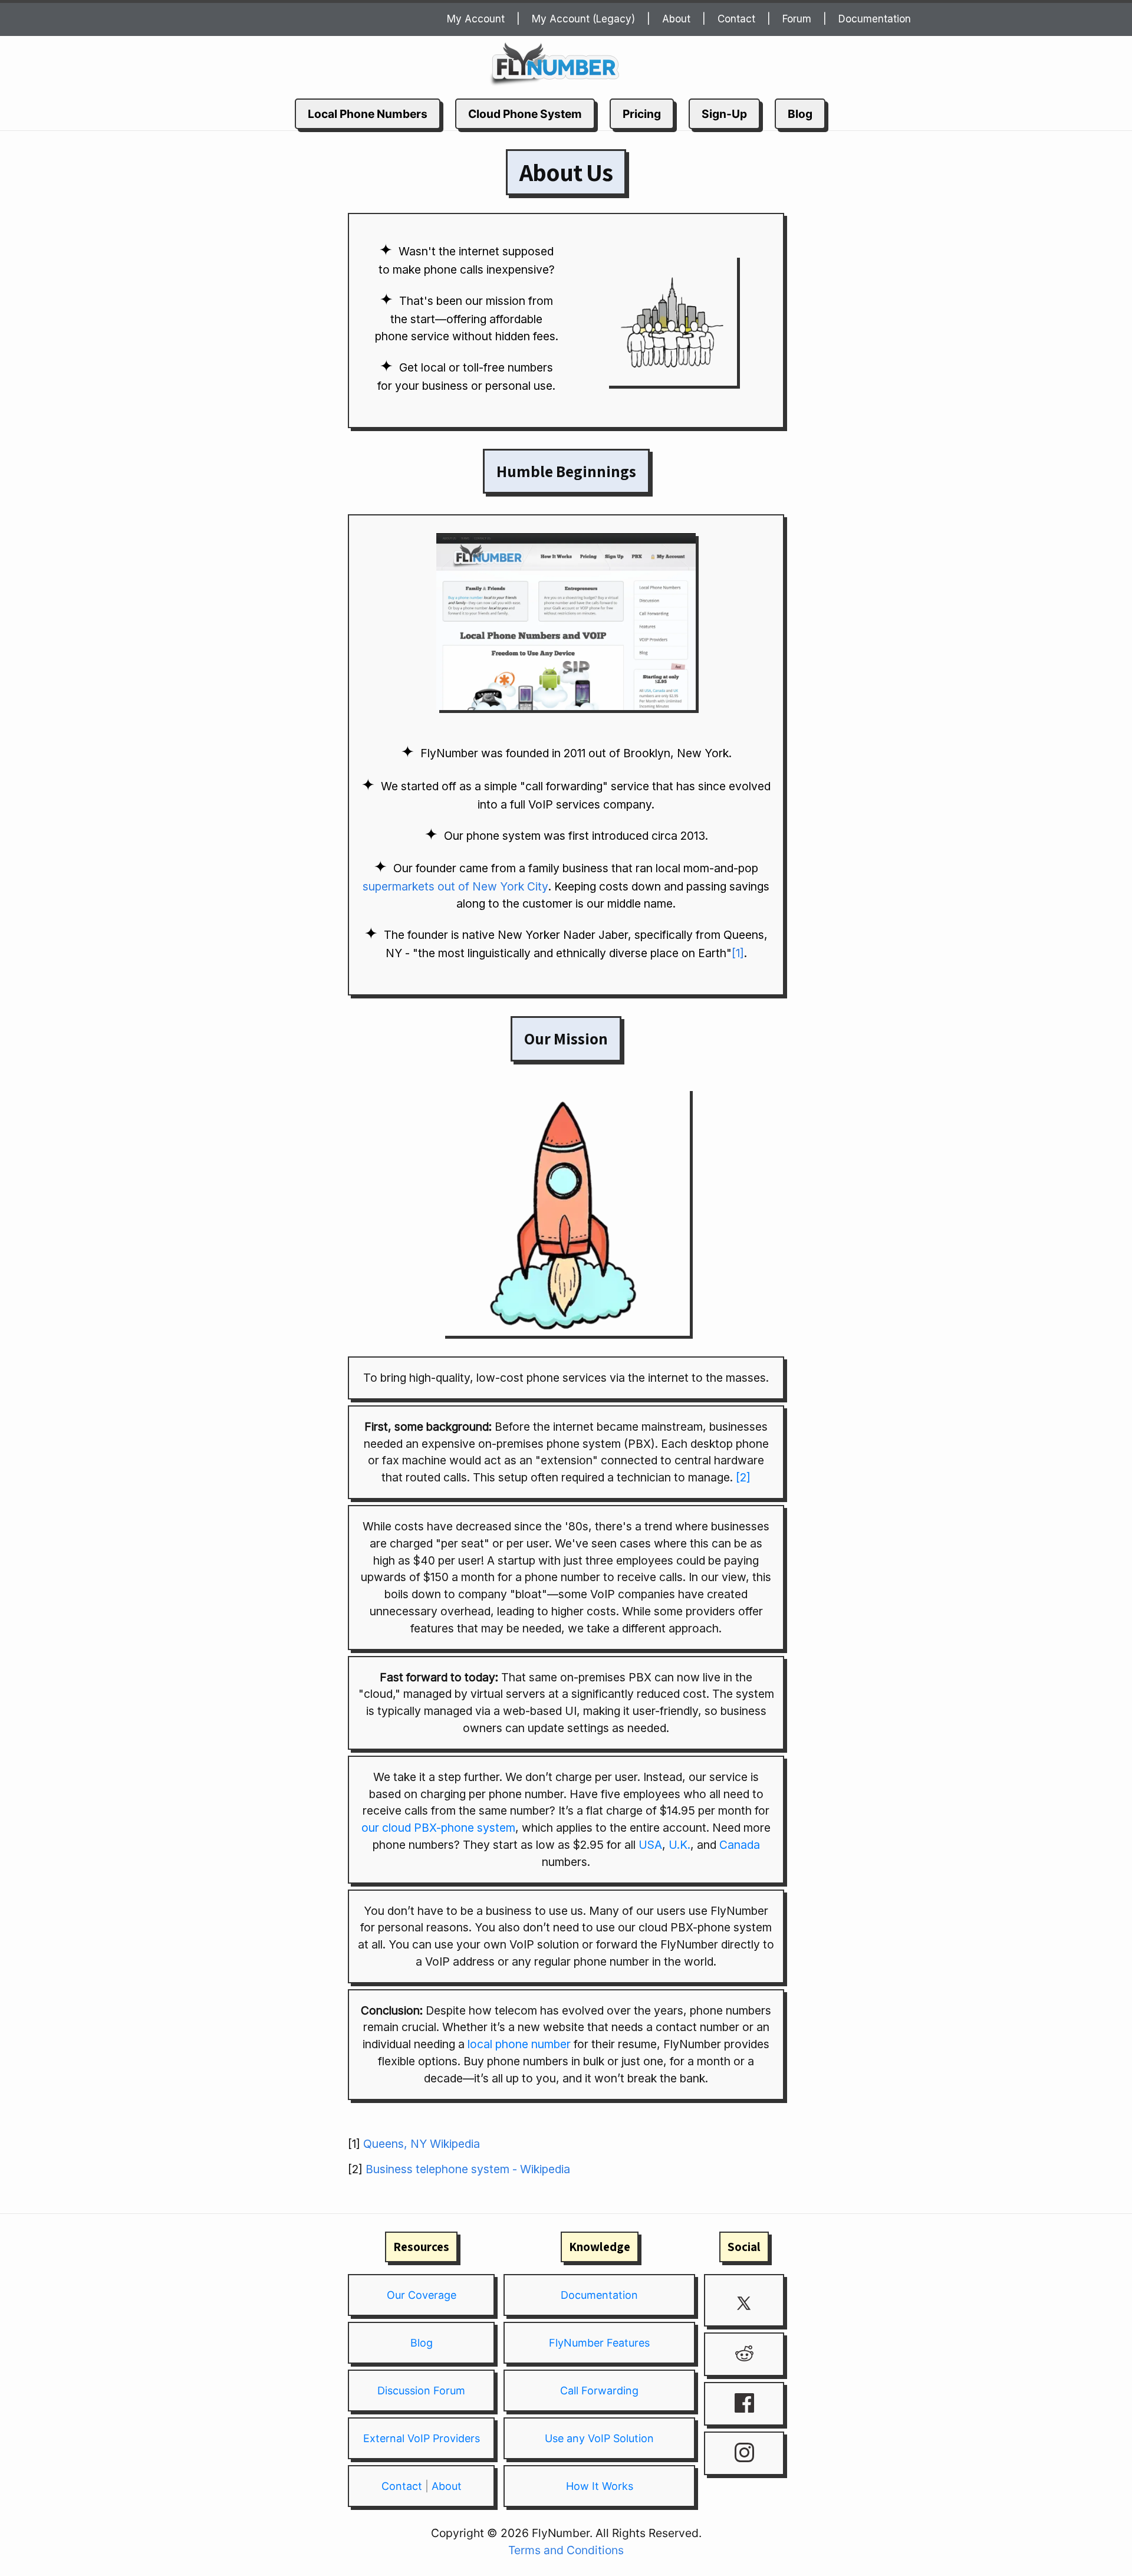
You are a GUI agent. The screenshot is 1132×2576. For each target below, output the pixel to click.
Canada (740, 1845)
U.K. (679, 1845)
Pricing (642, 114)
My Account (476, 19)
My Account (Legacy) (583, 19)
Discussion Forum (421, 2391)
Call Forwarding (599, 2391)
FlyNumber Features (599, 2343)
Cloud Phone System (525, 114)
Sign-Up (724, 114)
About (676, 19)
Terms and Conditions (566, 2550)
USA (650, 1845)
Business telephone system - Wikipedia (468, 2169)
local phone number (519, 2044)
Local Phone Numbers (368, 114)
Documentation (875, 19)
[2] (743, 1477)
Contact (736, 19)
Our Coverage (422, 2295)
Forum (797, 19)
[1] (738, 953)
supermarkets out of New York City (455, 886)
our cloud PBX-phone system (438, 1828)
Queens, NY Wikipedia (422, 2144)
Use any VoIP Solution (599, 2438)
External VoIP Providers (422, 2438)
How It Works (600, 2486)
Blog (800, 114)
